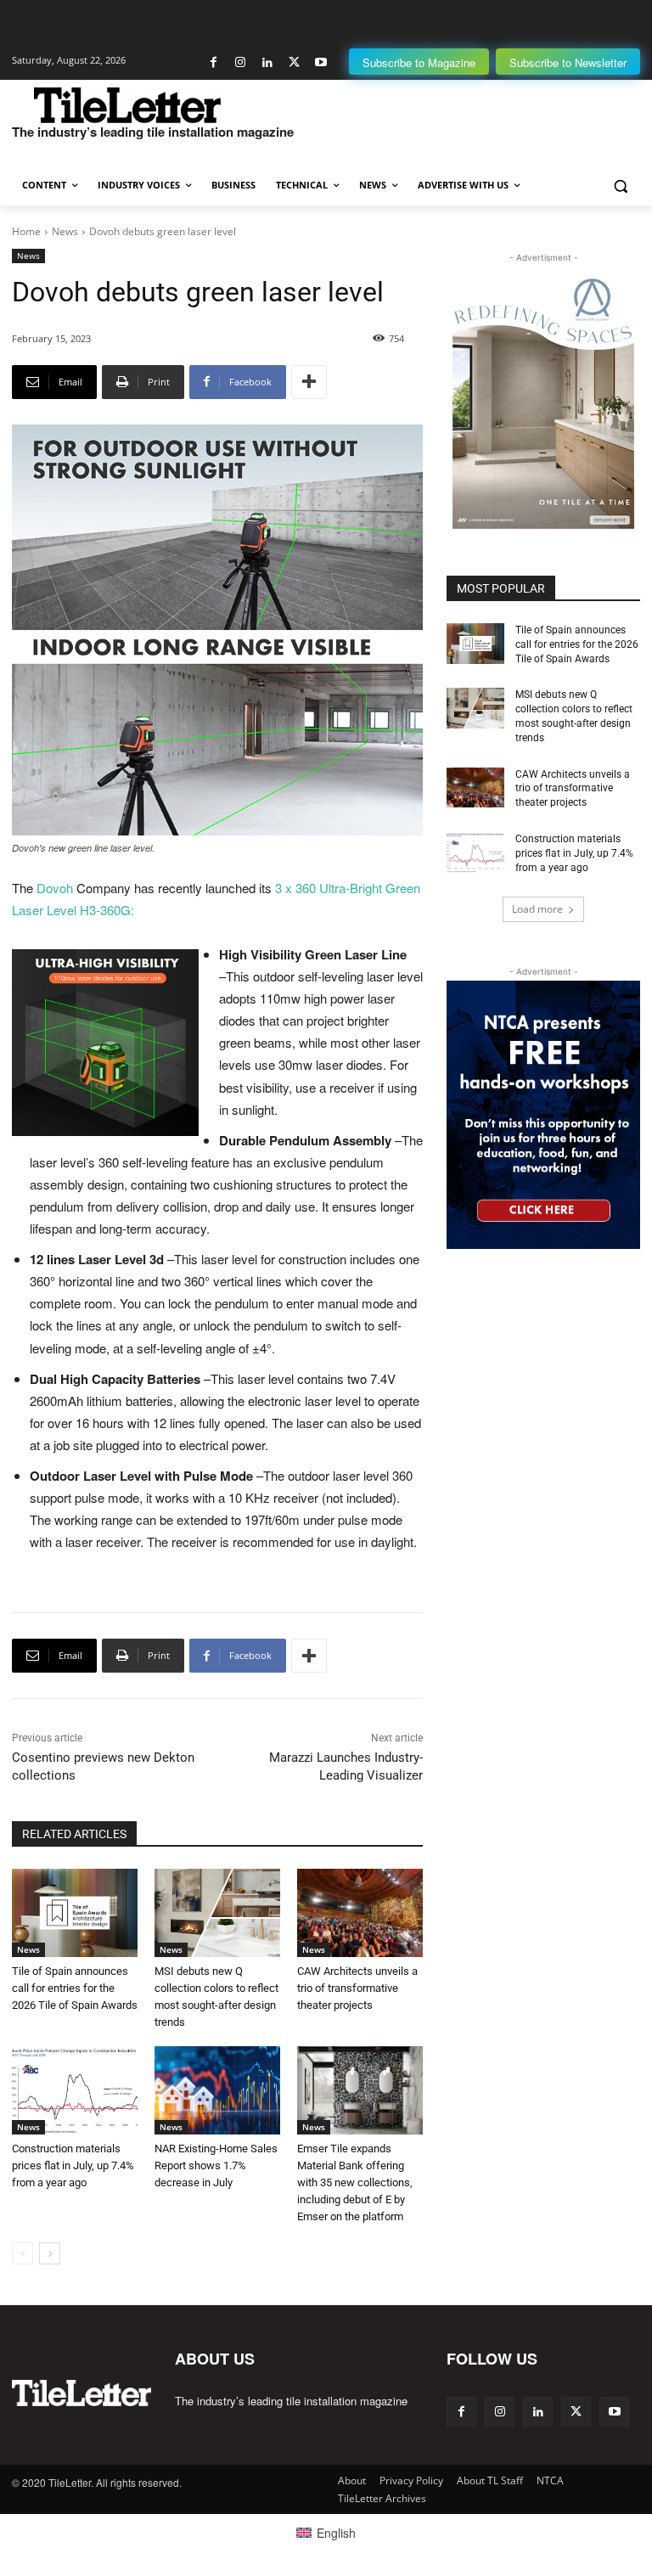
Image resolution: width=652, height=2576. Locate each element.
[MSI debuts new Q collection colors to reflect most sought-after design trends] (217, 1913)
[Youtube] (320, 62)
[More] (309, 382)
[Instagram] (241, 62)
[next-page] (50, 2253)
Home (26, 231)
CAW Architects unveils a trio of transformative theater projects (357, 1988)
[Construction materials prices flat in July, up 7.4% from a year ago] (75, 2090)
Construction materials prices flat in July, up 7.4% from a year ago (73, 2165)
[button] (620, 186)
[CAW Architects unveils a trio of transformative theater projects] (360, 1913)
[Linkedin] (267, 62)
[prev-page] (22, 2253)
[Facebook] (214, 62)
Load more (537, 909)
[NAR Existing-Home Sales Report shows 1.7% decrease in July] (217, 2090)
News (65, 231)
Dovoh (56, 888)
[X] (294, 62)
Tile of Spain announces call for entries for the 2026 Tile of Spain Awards (75, 1988)
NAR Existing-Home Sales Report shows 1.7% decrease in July (216, 2165)
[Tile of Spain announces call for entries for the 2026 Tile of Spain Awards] (75, 1913)
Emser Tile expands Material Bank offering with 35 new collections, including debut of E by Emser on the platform (355, 2182)
